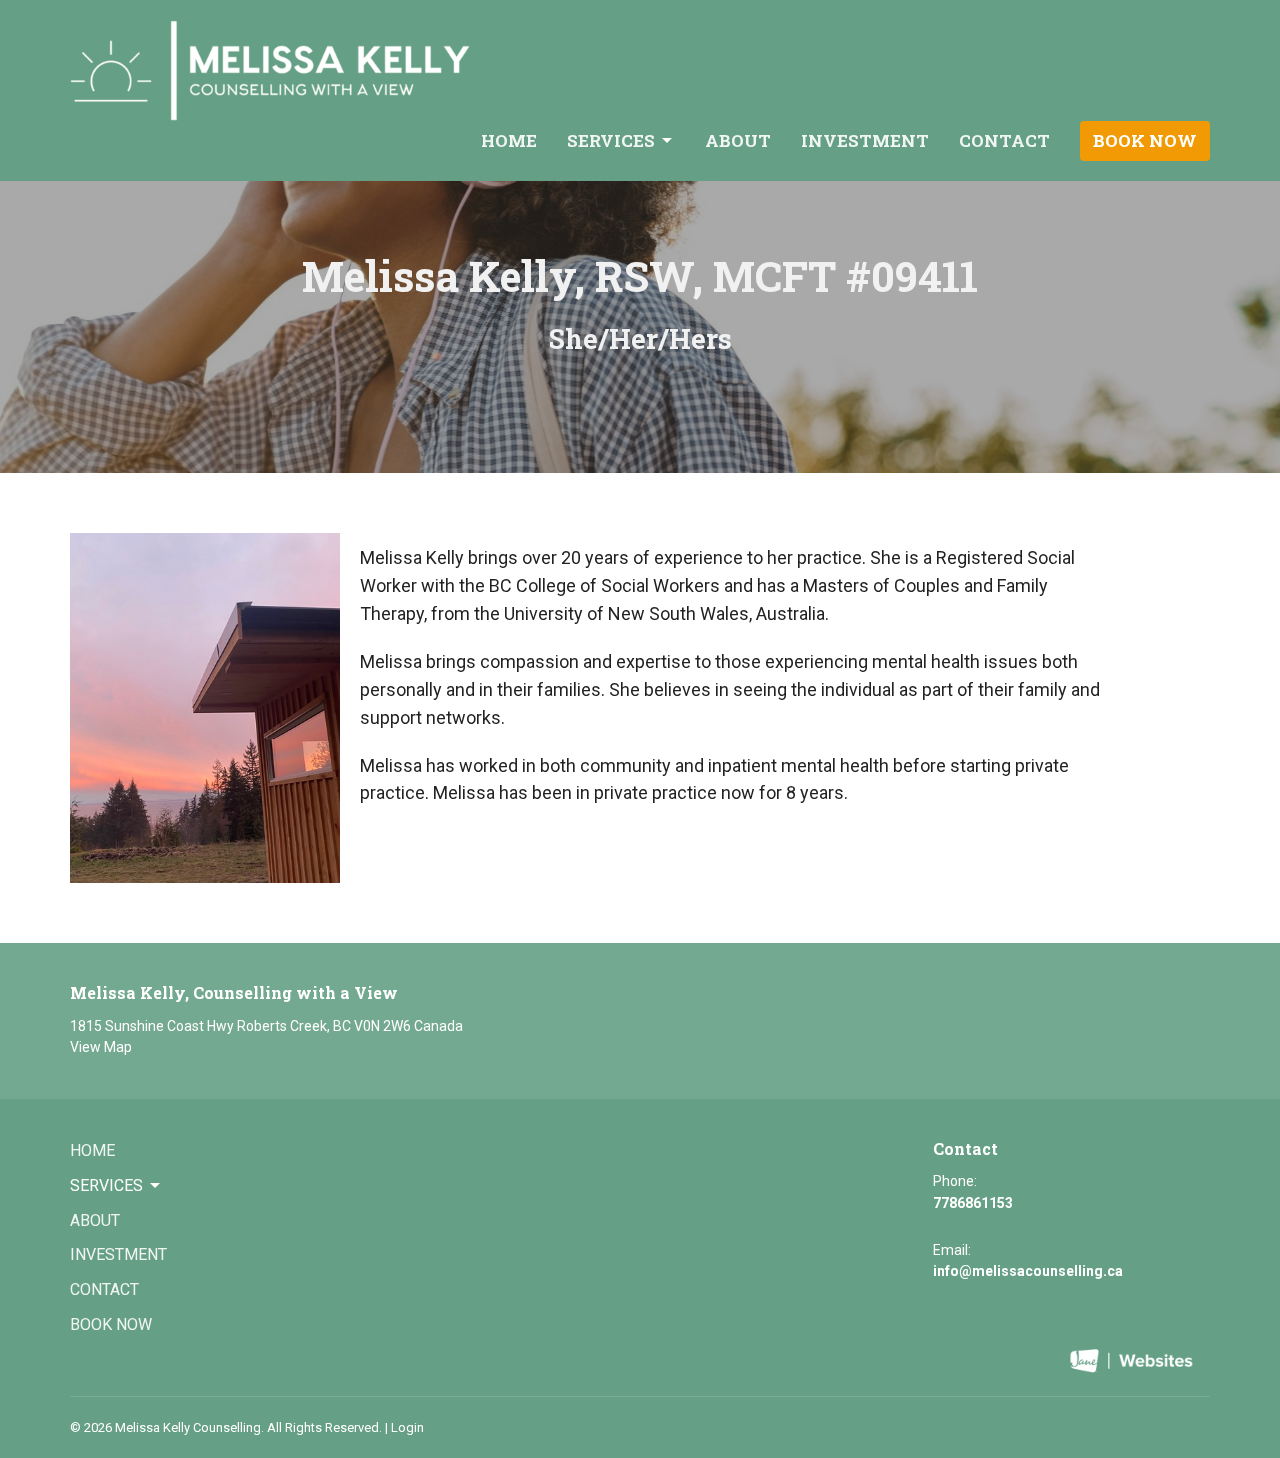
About (738, 140)
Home (509, 140)
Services (611, 140)
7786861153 (973, 1203)
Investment (865, 140)
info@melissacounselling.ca (1028, 1271)
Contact (1004, 140)
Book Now (1145, 140)
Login (407, 1427)
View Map (101, 1047)
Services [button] (106, 1185)
